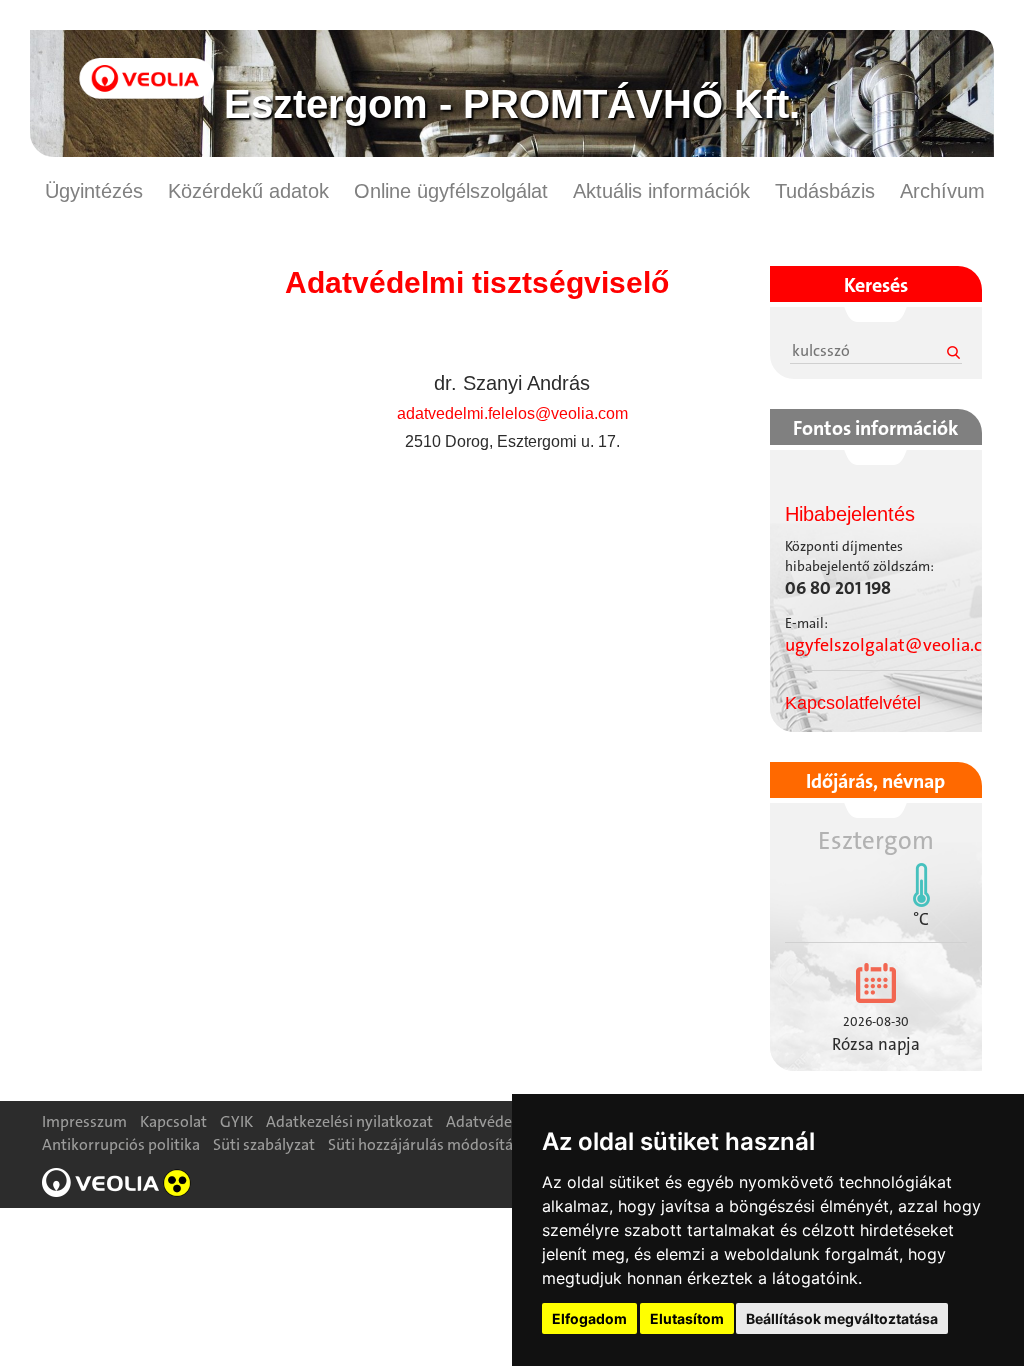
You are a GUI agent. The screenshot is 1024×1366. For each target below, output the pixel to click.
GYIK (236, 1121)
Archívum (942, 191)
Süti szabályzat (264, 1144)
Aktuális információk (661, 191)
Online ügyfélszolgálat (451, 191)
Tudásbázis (825, 191)
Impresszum (84, 1121)
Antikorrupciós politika (121, 1144)
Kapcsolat (173, 1121)
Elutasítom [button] (687, 1318)
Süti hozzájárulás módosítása (428, 1144)
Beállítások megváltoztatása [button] (842, 1318)
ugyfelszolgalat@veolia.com (896, 645)
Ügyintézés (94, 191)
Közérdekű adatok (248, 191)
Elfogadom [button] (589, 1318)
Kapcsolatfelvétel (853, 703)
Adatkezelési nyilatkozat (349, 1121)
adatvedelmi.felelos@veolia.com (512, 413)
